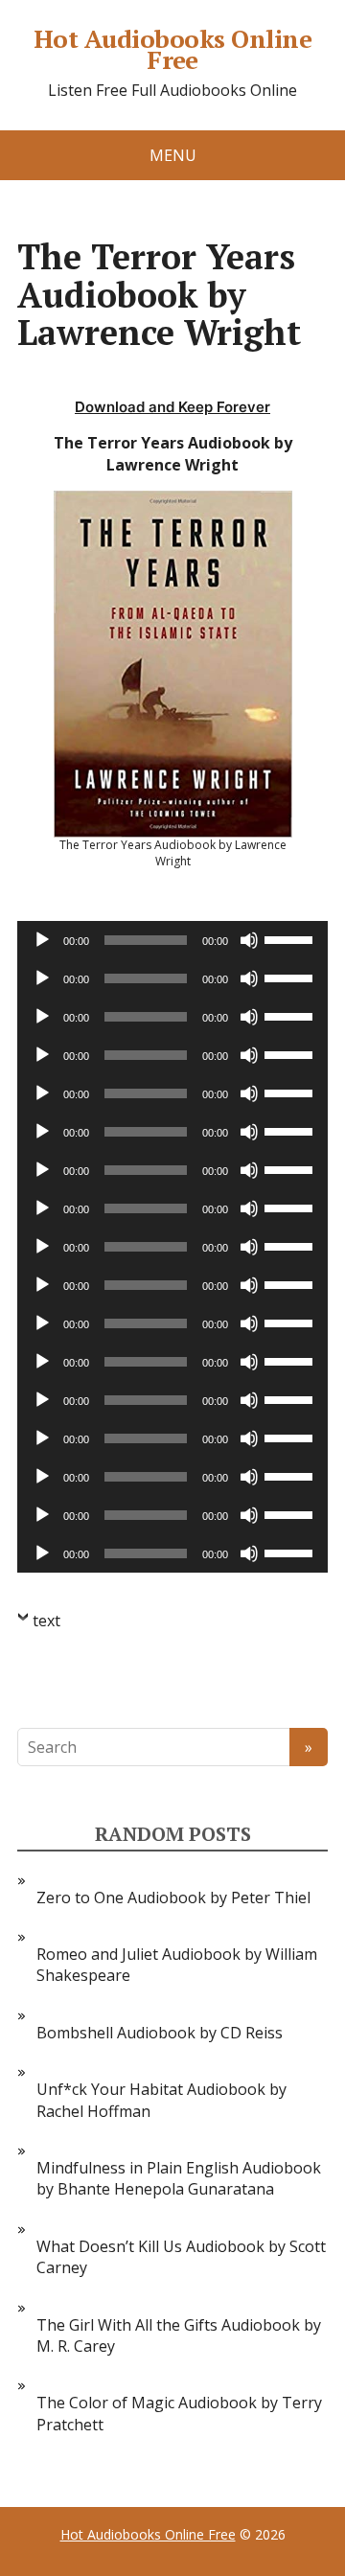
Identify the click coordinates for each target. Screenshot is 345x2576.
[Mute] (249, 940)
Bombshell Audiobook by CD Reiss (160, 2033)
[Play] (42, 940)
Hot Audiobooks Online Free (172, 49)
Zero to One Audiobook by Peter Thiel (173, 1897)
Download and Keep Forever (172, 407)
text (46, 1621)
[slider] (291, 938)
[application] (172, 940)
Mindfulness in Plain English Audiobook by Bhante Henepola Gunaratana (179, 2178)
